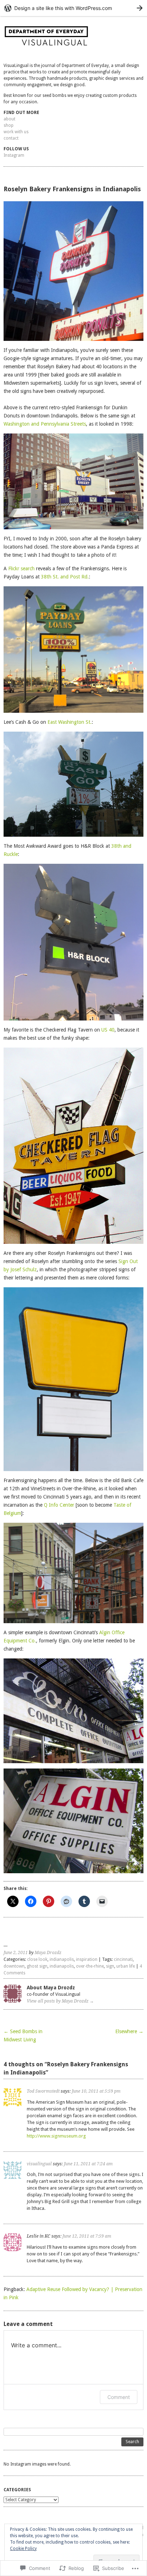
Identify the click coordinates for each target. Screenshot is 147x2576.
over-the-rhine (90, 1966)
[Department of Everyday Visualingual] (73, 38)
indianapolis (62, 1959)
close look (37, 1959)
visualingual (39, 2164)
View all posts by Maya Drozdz (60, 2001)
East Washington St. (70, 722)
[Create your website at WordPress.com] (73, 8)
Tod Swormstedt (43, 2091)
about (9, 119)
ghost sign (37, 1966)
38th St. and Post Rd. (65, 577)
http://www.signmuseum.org (56, 2136)
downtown (14, 1966)
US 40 (108, 1030)
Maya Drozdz (48, 1953)
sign (110, 1966)
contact (11, 138)
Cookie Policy (23, 2549)
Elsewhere (129, 2031)
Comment (119, 2397)
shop (9, 125)
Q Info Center (59, 1505)
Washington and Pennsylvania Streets (45, 424)
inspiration (87, 1959)
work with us (16, 132)
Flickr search (21, 568)
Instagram (14, 155)
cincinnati (123, 1959)
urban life (126, 1966)
